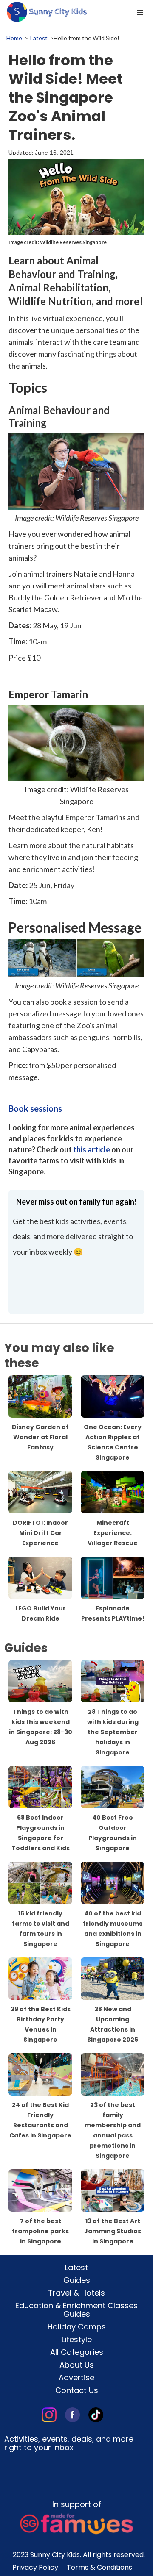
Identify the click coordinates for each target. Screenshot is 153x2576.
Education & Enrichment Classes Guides (76, 2310)
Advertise (76, 2378)
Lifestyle (77, 2340)
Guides (77, 2280)
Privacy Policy (35, 2568)
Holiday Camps (77, 2327)
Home (14, 38)
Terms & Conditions (99, 2568)
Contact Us (77, 2390)
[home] (45, 12)
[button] (140, 13)
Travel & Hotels (76, 2293)
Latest (39, 38)
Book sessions (35, 1108)
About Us (77, 2365)
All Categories (77, 2352)
